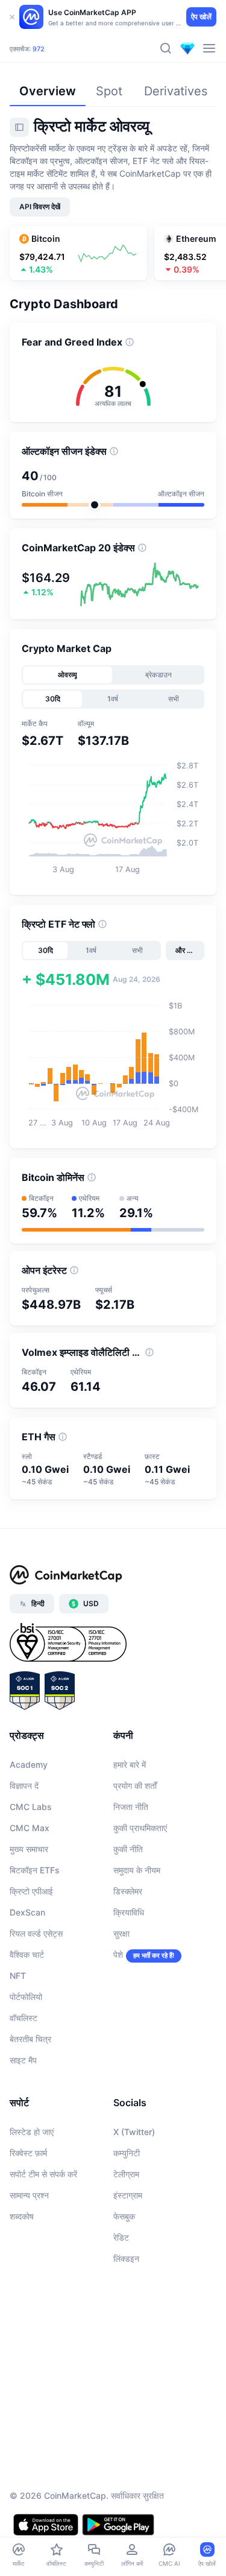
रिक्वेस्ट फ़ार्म (28, 2153)
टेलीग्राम (126, 2174)
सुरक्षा (121, 1933)
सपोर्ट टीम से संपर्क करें (43, 2174)
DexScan (27, 1912)
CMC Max (30, 1828)
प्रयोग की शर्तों (135, 1786)
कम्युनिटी (127, 2153)
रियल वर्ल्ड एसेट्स (36, 1933)
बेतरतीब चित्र (30, 2039)
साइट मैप (23, 2060)
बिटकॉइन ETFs (35, 1870)
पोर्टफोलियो (26, 1997)
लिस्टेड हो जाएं (32, 2132)
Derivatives (176, 91)
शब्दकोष (22, 2216)
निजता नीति (131, 1807)
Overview (48, 91)
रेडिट (121, 2237)
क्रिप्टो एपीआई (31, 1891)
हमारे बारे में (130, 1764)
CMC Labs (31, 1807)
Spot (109, 91)
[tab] (68, 675)
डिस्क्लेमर (128, 1891)
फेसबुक (124, 2216)
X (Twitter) (134, 2132)
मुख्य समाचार (29, 1849)
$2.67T (47, 39)
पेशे (118, 1954)
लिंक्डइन (126, 2258)
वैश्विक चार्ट (27, 1954)
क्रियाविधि (129, 1912)
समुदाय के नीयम (137, 1870)
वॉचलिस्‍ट (24, 2018)
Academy (29, 1764)
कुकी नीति (128, 1849)
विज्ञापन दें (24, 1786)
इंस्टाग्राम (128, 2195)
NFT (18, 1976)
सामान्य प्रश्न (29, 2195)
